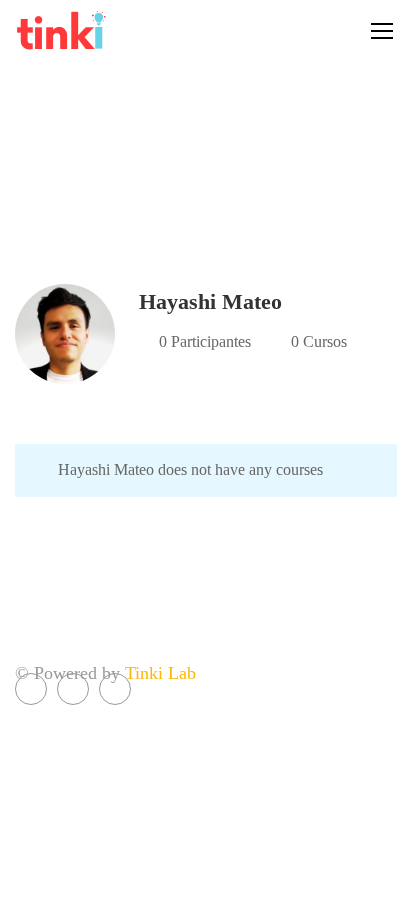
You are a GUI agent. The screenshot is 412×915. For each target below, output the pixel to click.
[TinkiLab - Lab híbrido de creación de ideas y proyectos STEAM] (100, 30)
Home (159, 179)
